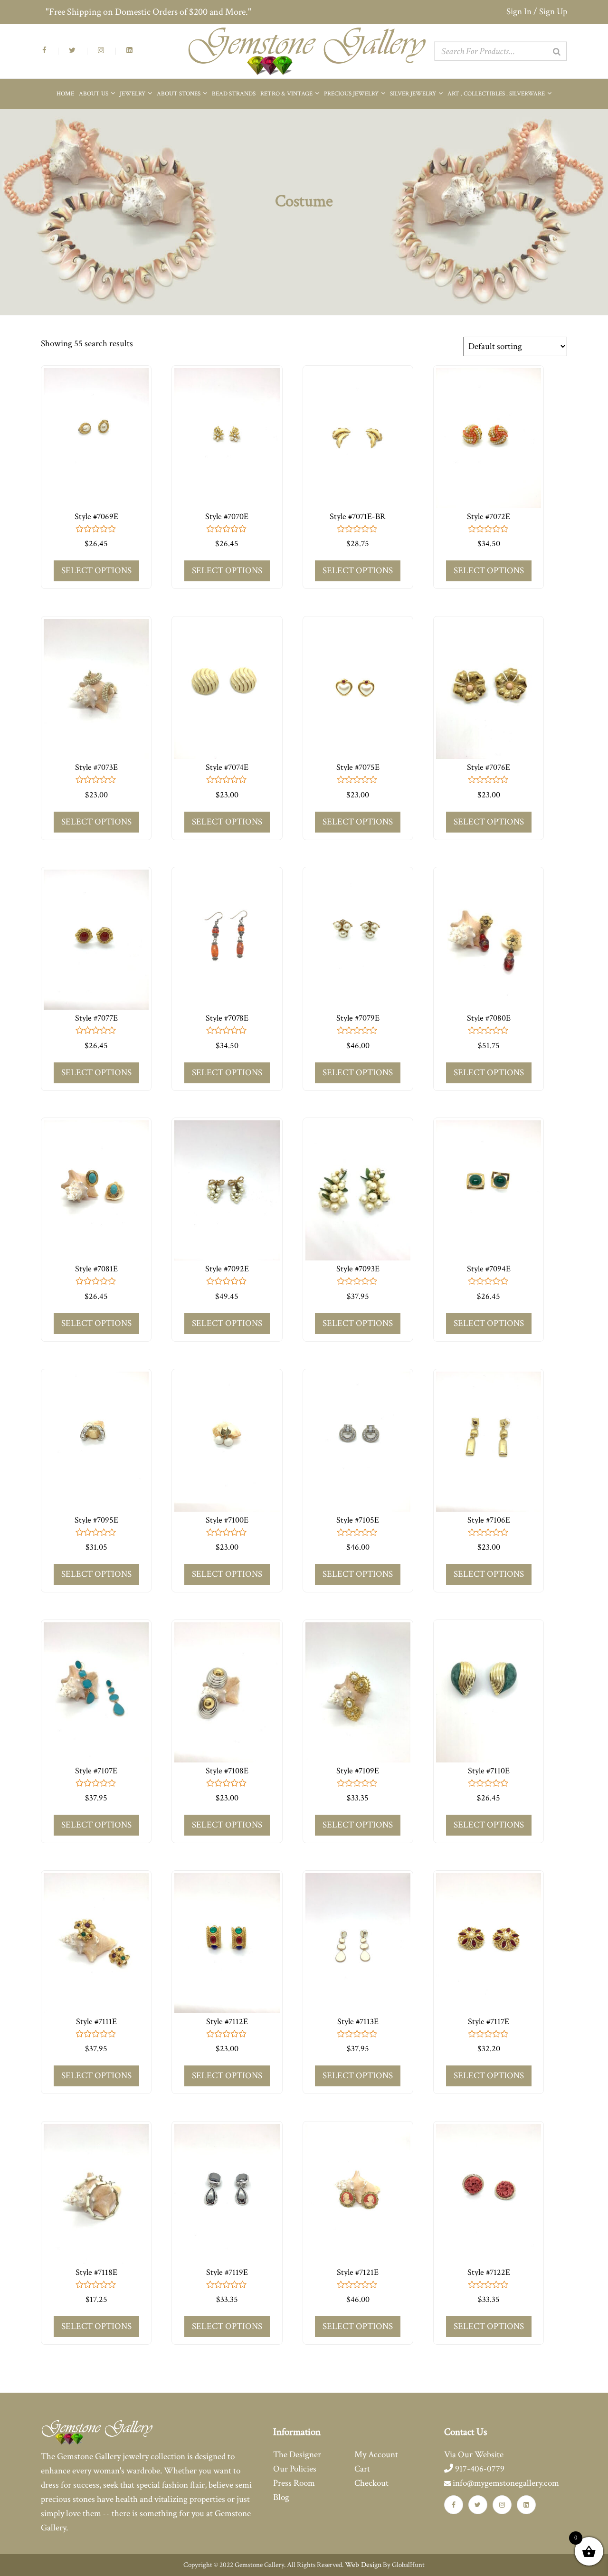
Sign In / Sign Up (537, 12)
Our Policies (295, 2469)
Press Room (294, 2483)
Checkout (371, 2483)
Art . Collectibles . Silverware (497, 94)
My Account (376, 2455)
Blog (281, 2497)
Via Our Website (474, 2455)
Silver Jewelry (414, 94)
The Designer (297, 2455)
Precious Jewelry (352, 94)
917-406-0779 (479, 2469)
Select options (96, 571)
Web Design (363, 2565)
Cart (362, 2469)
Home (65, 94)
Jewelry (133, 94)
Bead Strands (234, 94)
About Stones (179, 94)
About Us (94, 94)
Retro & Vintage (287, 94)
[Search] (557, 52)
